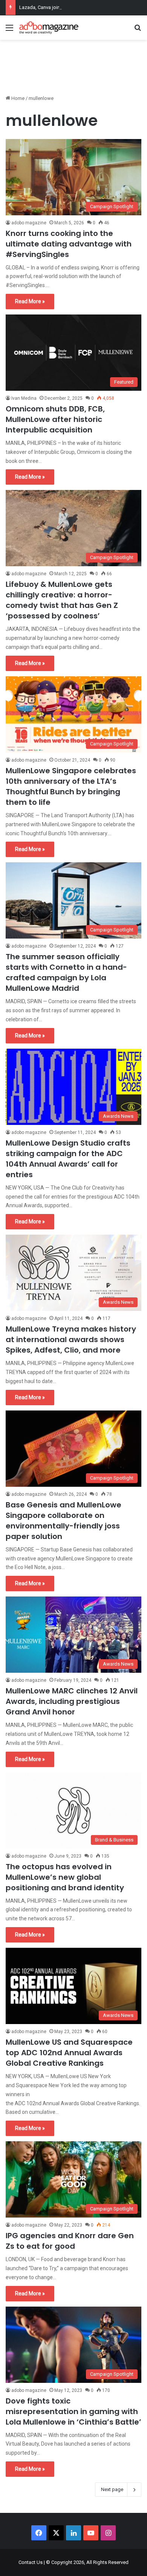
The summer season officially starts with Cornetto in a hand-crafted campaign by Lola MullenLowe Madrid (66, 972)
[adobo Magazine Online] (49, 28)
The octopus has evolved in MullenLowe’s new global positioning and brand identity (65, 1877)
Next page (112, 2489)
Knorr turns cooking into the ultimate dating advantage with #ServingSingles (69, 244)
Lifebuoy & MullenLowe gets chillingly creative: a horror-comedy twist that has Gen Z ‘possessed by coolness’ (62, 600)
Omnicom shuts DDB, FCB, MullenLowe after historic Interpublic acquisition (55, 419)
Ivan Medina (24, 398)
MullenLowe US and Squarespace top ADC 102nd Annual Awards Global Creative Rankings (69, 2053)
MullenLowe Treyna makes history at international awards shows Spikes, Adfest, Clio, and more (71, 1339)
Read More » (30, 301)
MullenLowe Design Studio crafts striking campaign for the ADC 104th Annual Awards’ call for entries (68, 1159)
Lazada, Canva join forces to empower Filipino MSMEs (78, 7)
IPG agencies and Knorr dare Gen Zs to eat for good (70, 2241)
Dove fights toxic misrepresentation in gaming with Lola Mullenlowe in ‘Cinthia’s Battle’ (73, 2411)
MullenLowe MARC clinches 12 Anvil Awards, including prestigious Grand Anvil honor (72, 1701)
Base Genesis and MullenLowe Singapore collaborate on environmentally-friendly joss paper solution (64, 1521)
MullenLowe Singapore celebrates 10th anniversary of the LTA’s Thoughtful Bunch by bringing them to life (71, 786)
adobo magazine (29, 223)
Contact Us (31, 2562)
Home (17, 98)
